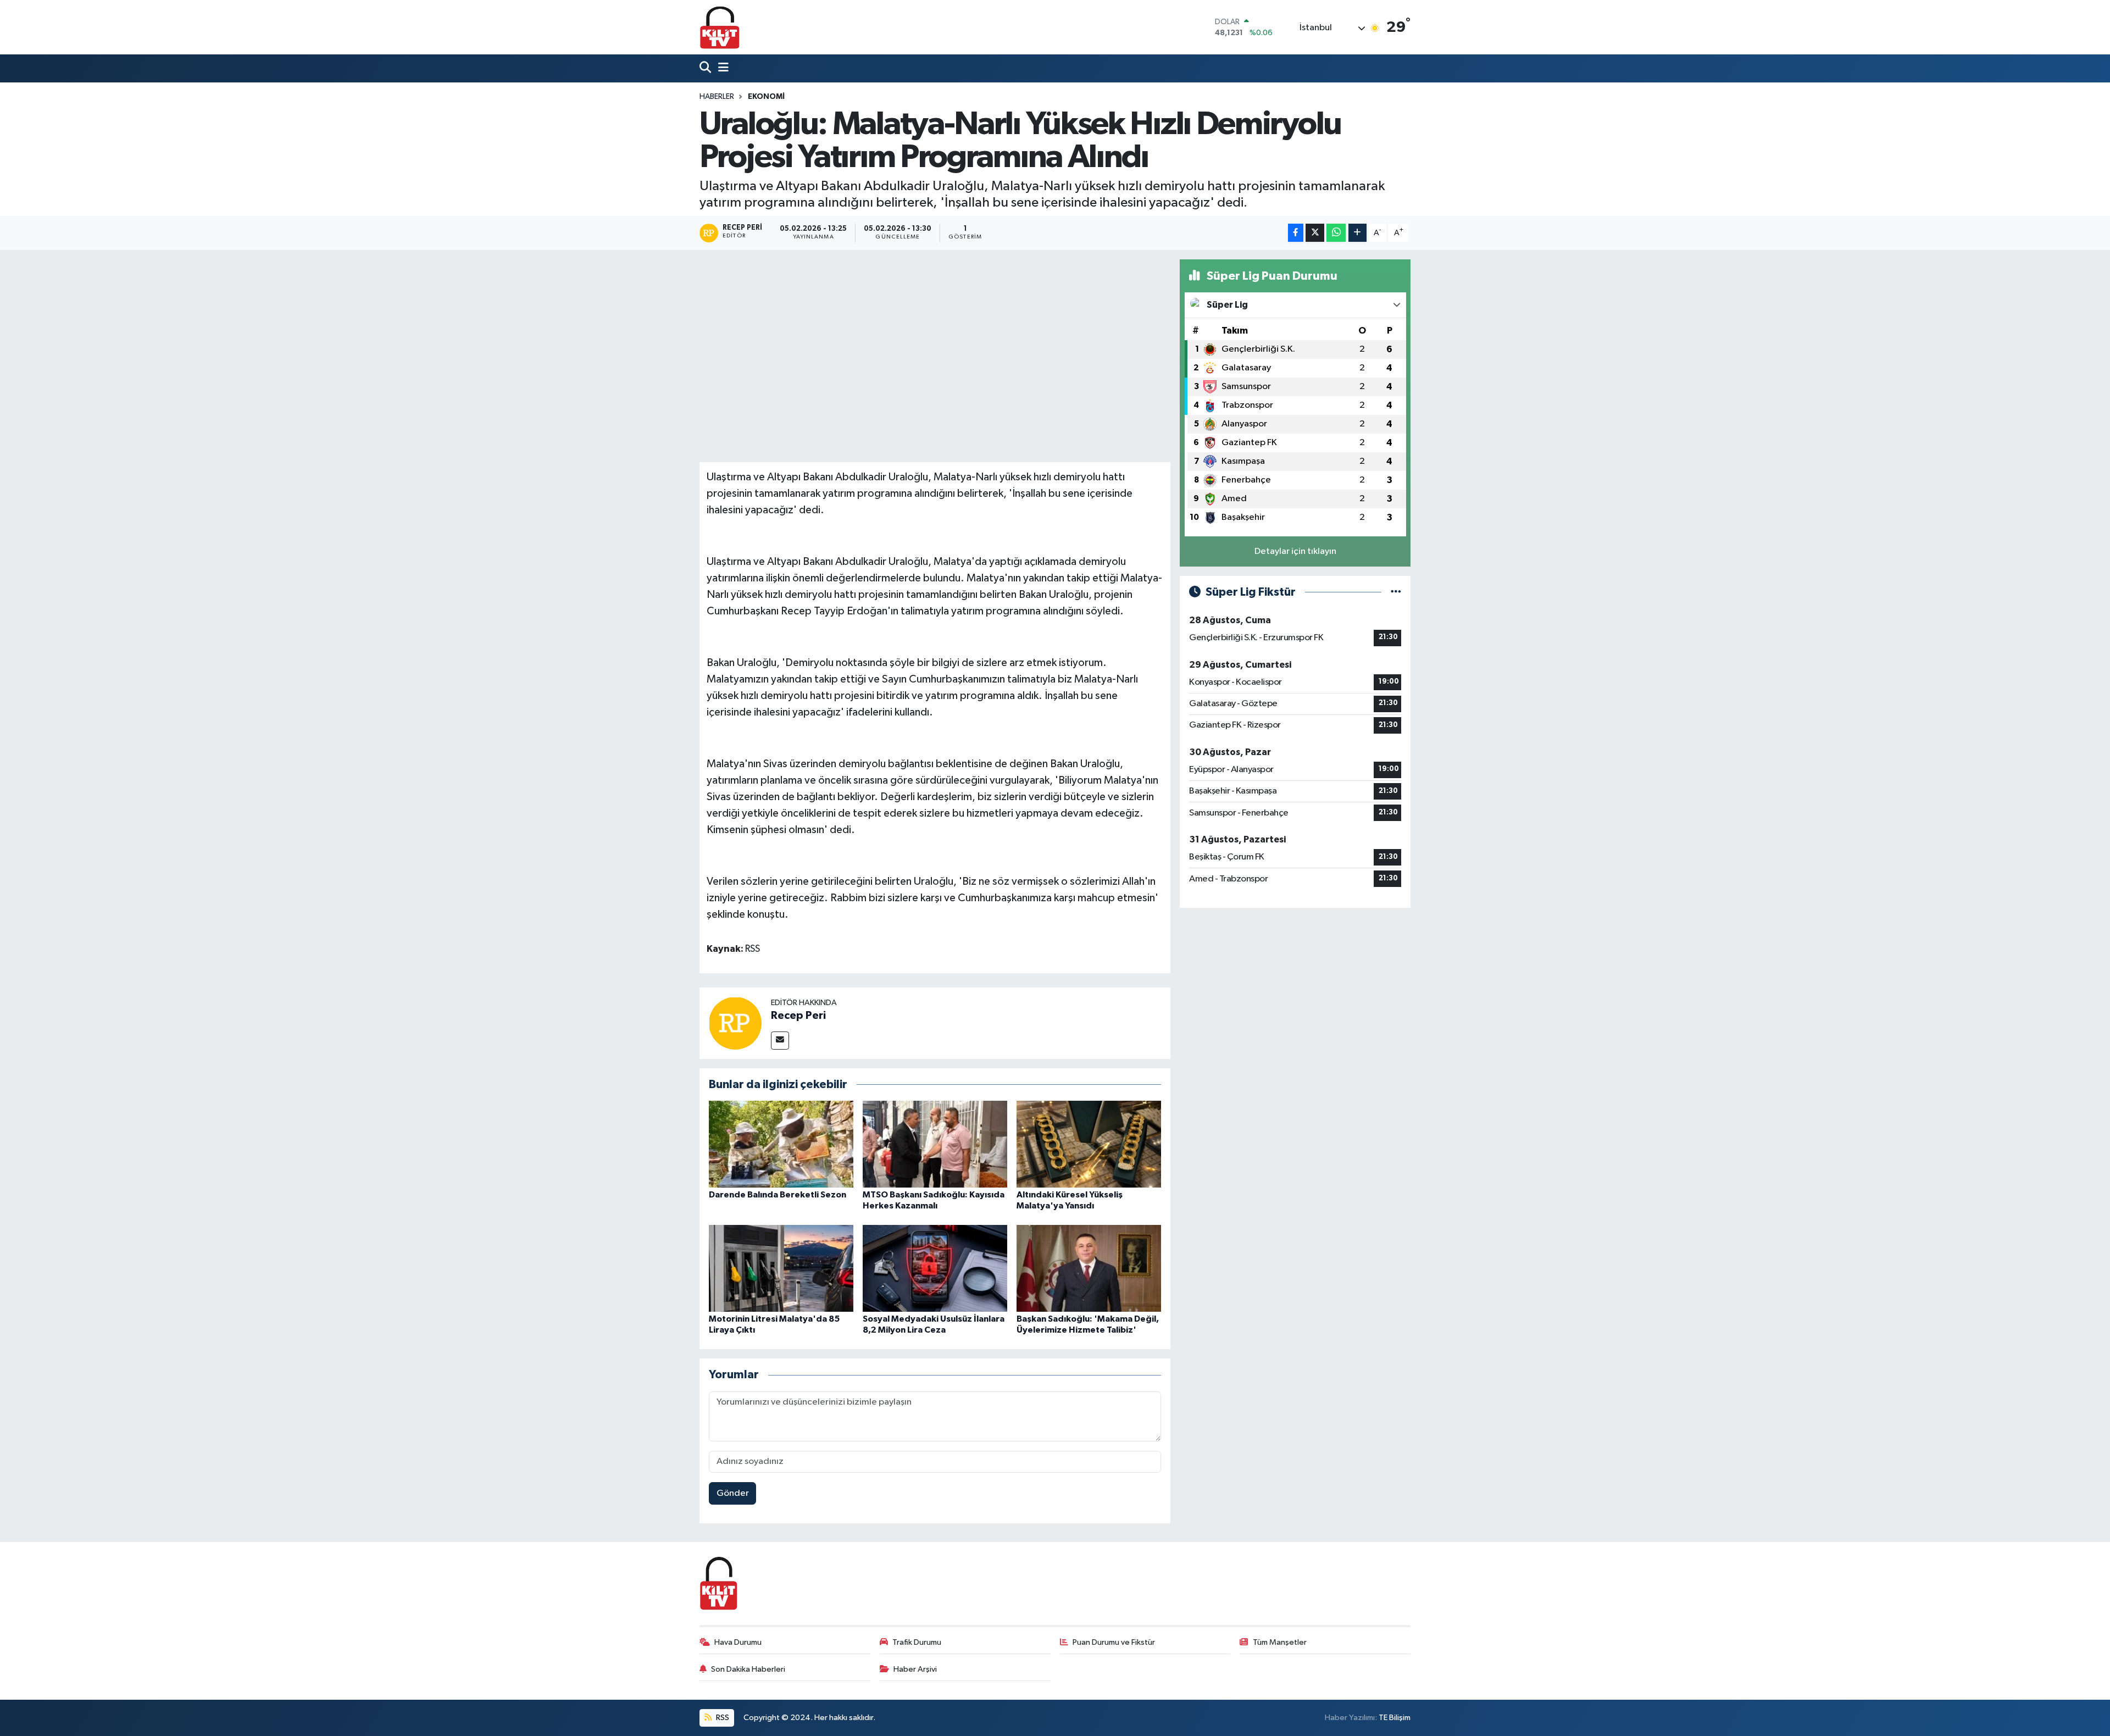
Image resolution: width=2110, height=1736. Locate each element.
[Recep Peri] (735, 1023)
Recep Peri (798, 1016)
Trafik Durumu (917, 1642)
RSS (722, 1718)
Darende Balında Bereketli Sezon (778, 1195)
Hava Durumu (738, 1642)
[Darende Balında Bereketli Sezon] (781, 1144)
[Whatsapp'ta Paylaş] (1336, 233)
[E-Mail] (780, 1041)
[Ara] (706, 68)
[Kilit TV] (720, 27)
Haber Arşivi (915, 1669)
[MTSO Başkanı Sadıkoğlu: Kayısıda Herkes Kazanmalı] (935, 1144)
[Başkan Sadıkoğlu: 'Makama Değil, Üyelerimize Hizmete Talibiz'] (1089, 1268)
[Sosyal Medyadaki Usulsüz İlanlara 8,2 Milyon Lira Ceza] (935, 1268)
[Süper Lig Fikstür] (1396, 592)
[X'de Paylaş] (1315, 233)
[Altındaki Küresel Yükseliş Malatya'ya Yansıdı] (1089, 1144)
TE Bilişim (1395, 1718)
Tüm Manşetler (1280, 1642)
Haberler (717, 97)
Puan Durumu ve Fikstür (1114, 1642)
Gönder (733, 1493)
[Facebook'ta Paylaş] (1296, 233)
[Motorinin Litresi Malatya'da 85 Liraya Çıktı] (781, 1268)
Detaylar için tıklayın (1295, 551)
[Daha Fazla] (1357, 233)
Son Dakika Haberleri (748, 1669)
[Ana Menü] (721, 68)
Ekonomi (766, 97)
